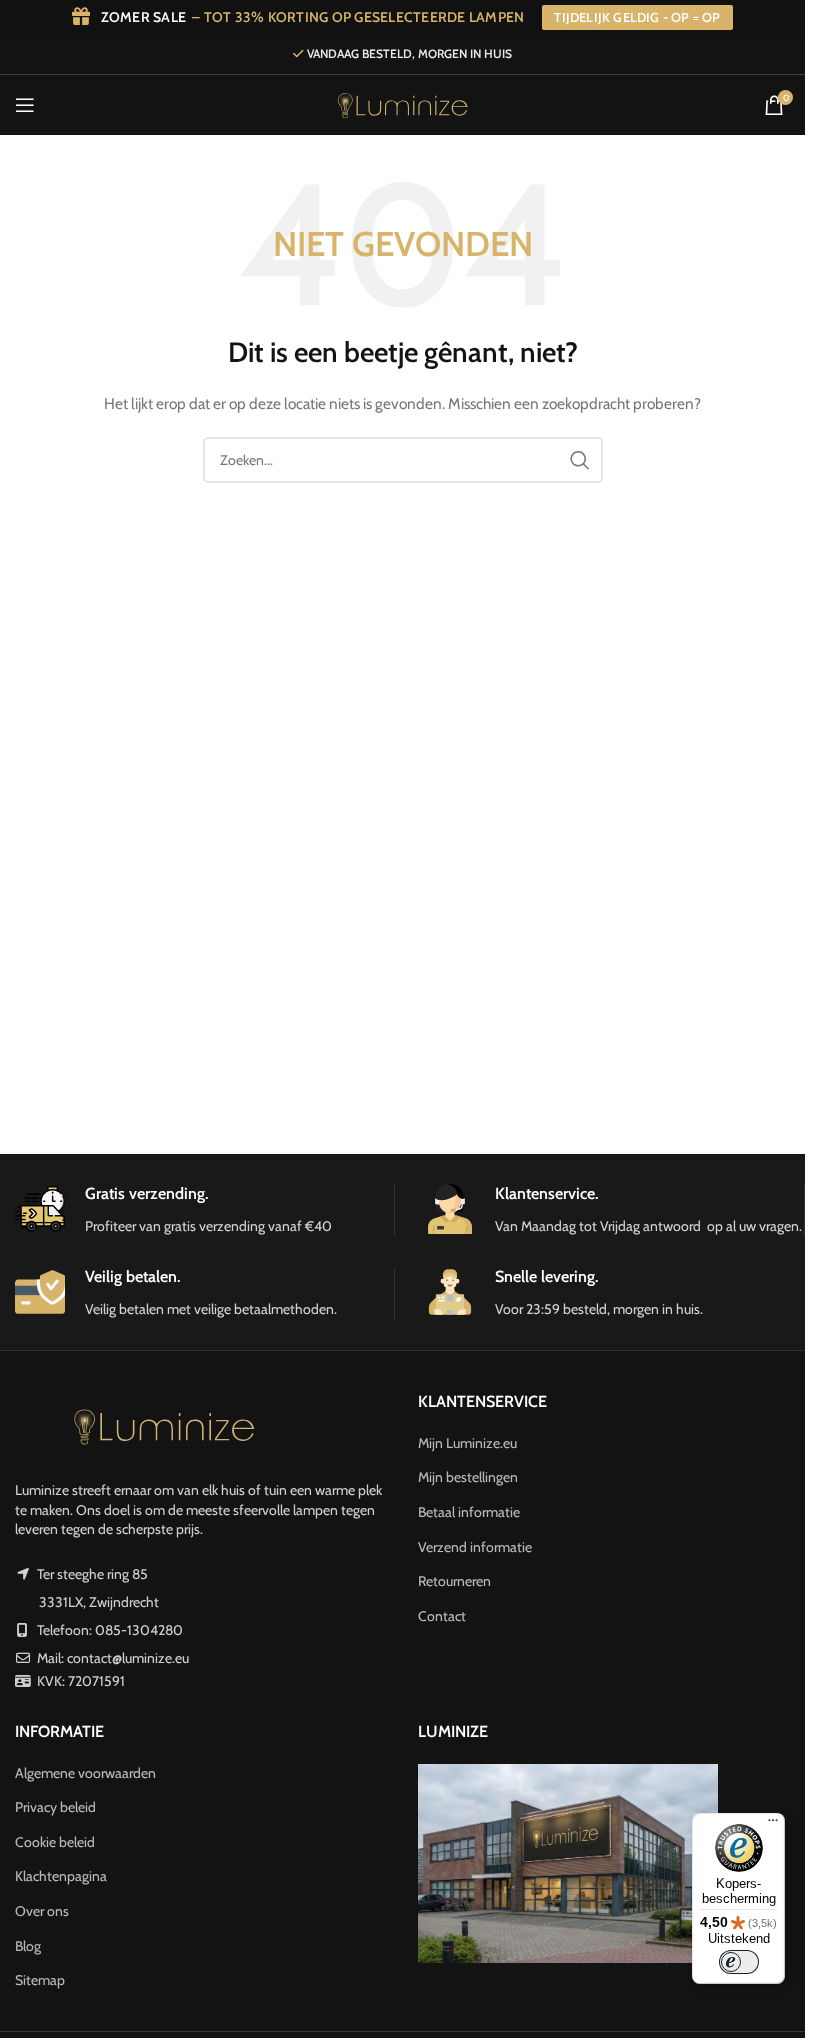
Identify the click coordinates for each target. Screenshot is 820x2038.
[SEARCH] (580, 460)
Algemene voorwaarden (85, 1773)
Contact (442, 1616)
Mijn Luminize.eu (467, 1443)
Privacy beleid (55, 1807)
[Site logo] (402, 103)
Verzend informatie (475, 1547)
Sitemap (40, 1980)
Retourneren (454, 1581)
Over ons (42, 1911)
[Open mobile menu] (25, 105)
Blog (28, 1946)
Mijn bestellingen (468, 1477)
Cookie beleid (55, 1842)
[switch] (739, 1962)
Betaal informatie (469, 1512)
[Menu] (773, 1825)
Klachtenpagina (61, 1876)
